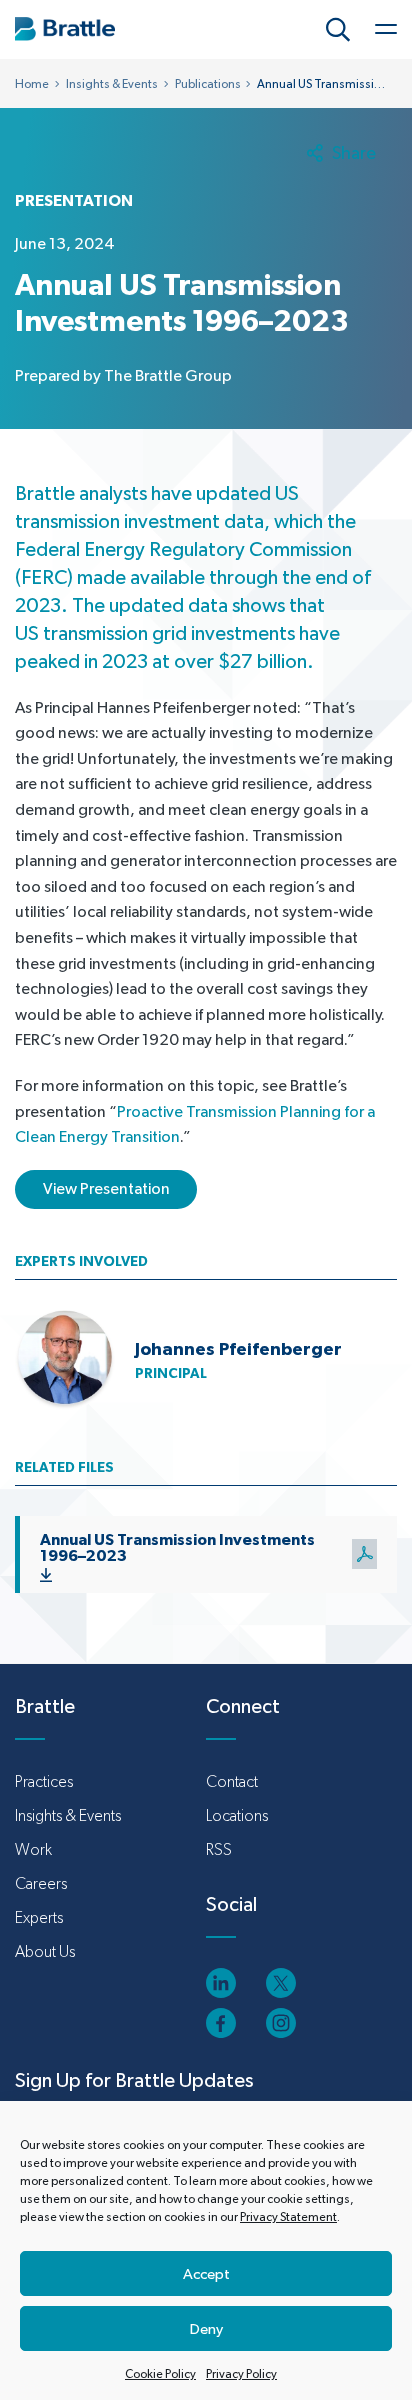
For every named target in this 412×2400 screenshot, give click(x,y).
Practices (44, 1781)
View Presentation (106, 1188)
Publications (208, 84)
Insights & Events (112, 84)
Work (33, 1849)
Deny (206, 2328)
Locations (237, 1815)
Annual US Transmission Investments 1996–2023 (177, 1547)
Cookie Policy (160, 2374)
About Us (45, 1951)
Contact (232, 1781)
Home (32, 84)
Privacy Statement (288, 2217)
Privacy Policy (241, 2374)
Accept (206, 2273)
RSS (219, 1849)
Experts (39, 1917)
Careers (41, 1883)
